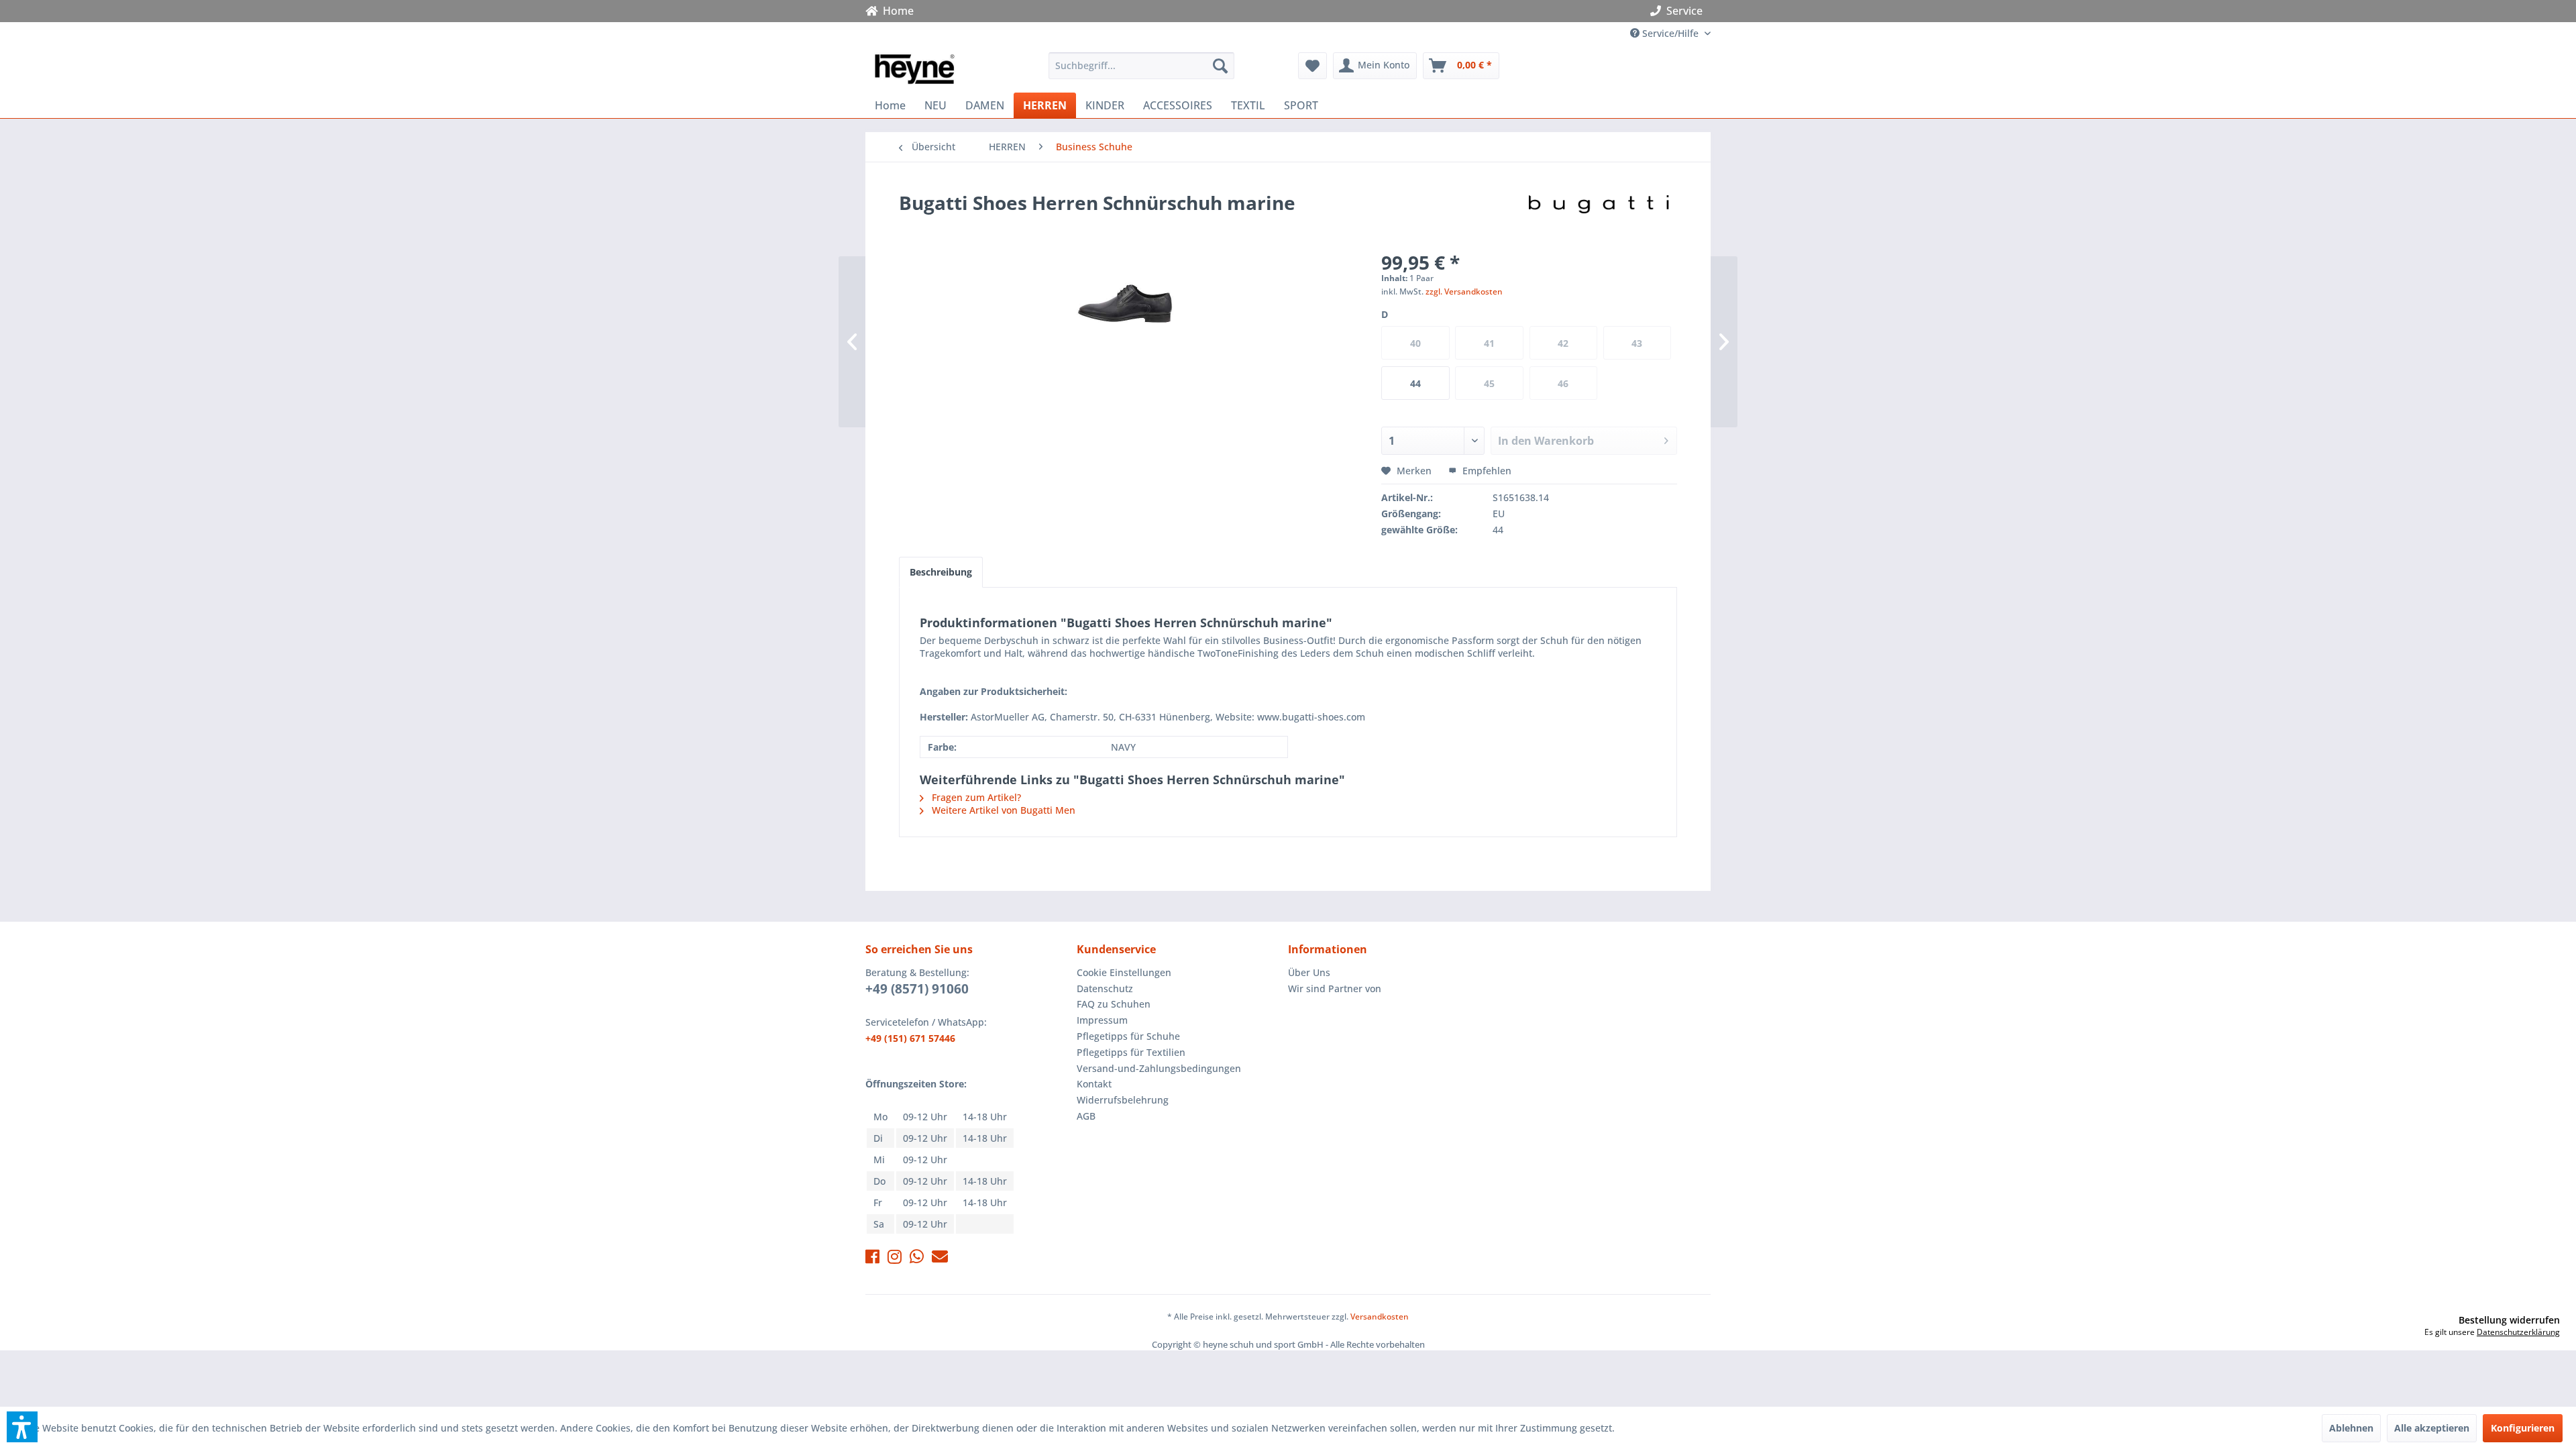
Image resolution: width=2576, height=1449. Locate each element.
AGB (1086, 1116)
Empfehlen (1486, 471)
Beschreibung (941, 572)
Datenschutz (1105, 988)
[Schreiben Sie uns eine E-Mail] (940, 1259)
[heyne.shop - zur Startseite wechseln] (914, 69)
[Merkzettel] (1312, 66)
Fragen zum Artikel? (975, 797)
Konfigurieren (2523, 1428)
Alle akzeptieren (2432, 1428)
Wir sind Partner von (1335, 988)
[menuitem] (1141, 66)
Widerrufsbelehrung (1123, 1100)
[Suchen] (1220, 66)
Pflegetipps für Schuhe (1128, 1036)
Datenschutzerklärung (2518, 1332)
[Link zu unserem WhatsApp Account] (917, 1259)
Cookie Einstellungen (1124, 972)
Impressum (1102, 1020)
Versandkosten (1380, 1317)
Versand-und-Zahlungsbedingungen (1159, 1068)
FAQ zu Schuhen (1114, 1004)
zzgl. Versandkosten (1464, 291)
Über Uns (1309, 972)
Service (1684, 11)
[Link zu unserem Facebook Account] (872, 1259)
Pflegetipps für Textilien (1131, 1052)
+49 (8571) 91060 (917, 989)
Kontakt (1094, 1084)
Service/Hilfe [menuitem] (1670, 33)
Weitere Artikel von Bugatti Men (1002, 810)
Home (896, 11)
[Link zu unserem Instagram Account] (895, 1259)
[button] (22, 1427)
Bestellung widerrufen (2509, 1320)
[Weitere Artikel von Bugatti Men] (1599, 216)
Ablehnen (2351, 1428)
